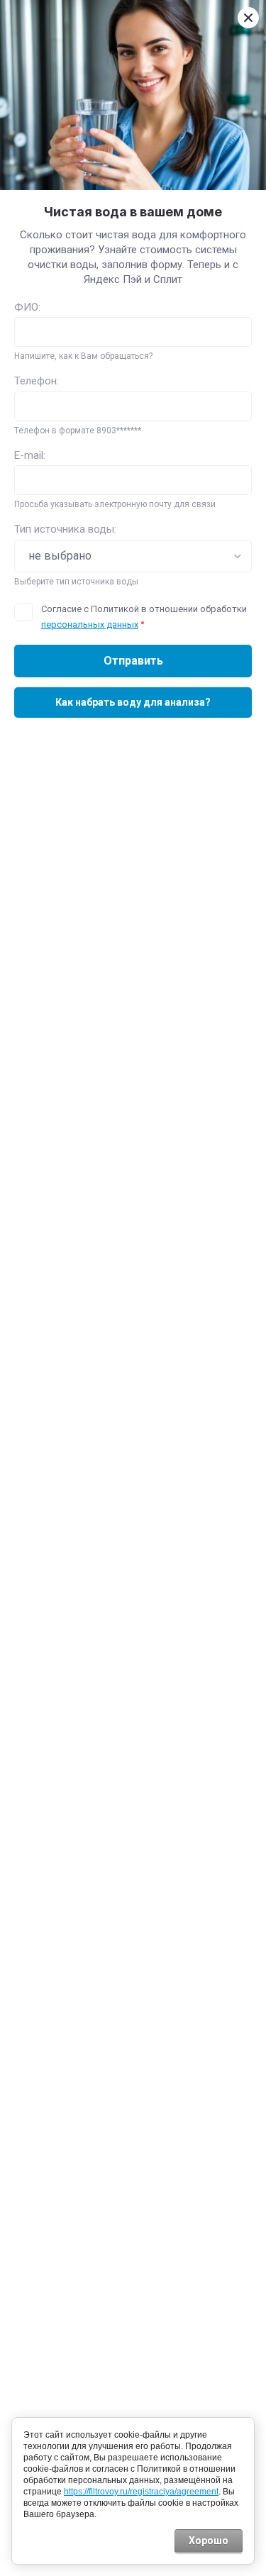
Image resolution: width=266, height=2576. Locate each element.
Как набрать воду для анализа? (133, 702)
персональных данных (90, 624)
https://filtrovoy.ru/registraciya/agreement (141, 2492)
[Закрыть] (248, 18)
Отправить (133, 661)
